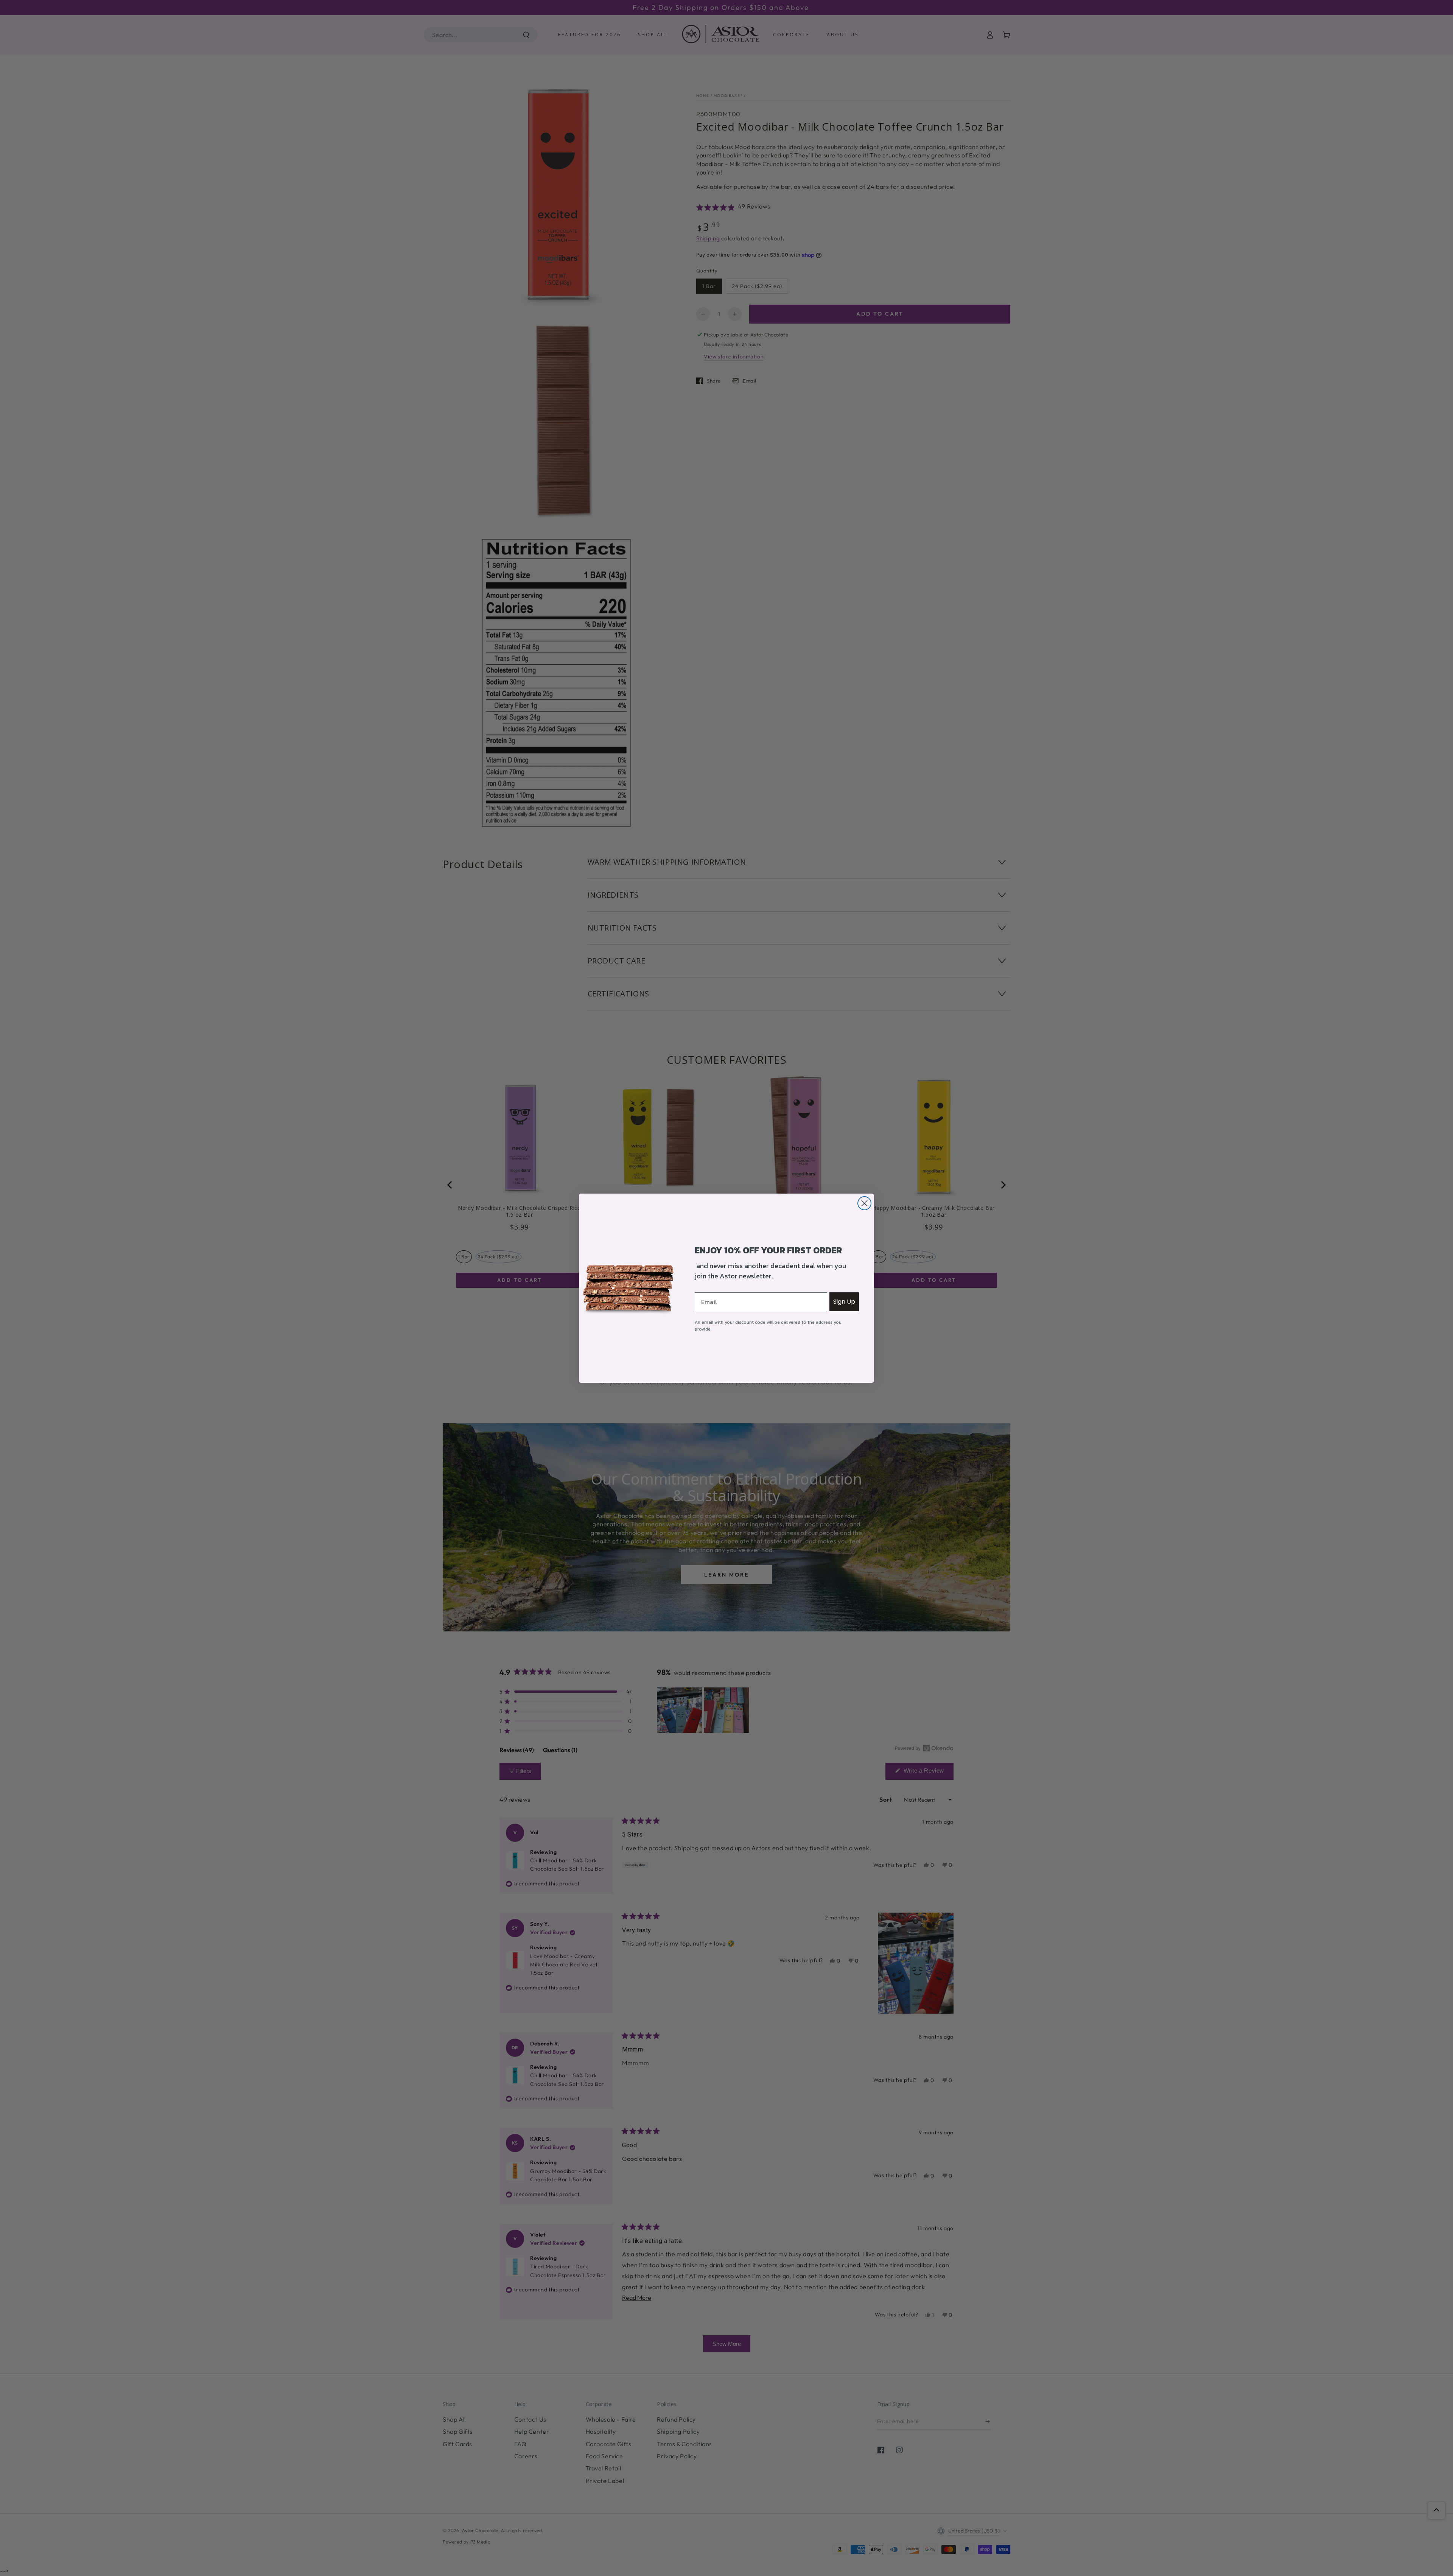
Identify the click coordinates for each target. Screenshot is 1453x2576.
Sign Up (844, 1302)
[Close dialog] (864, 1203)
